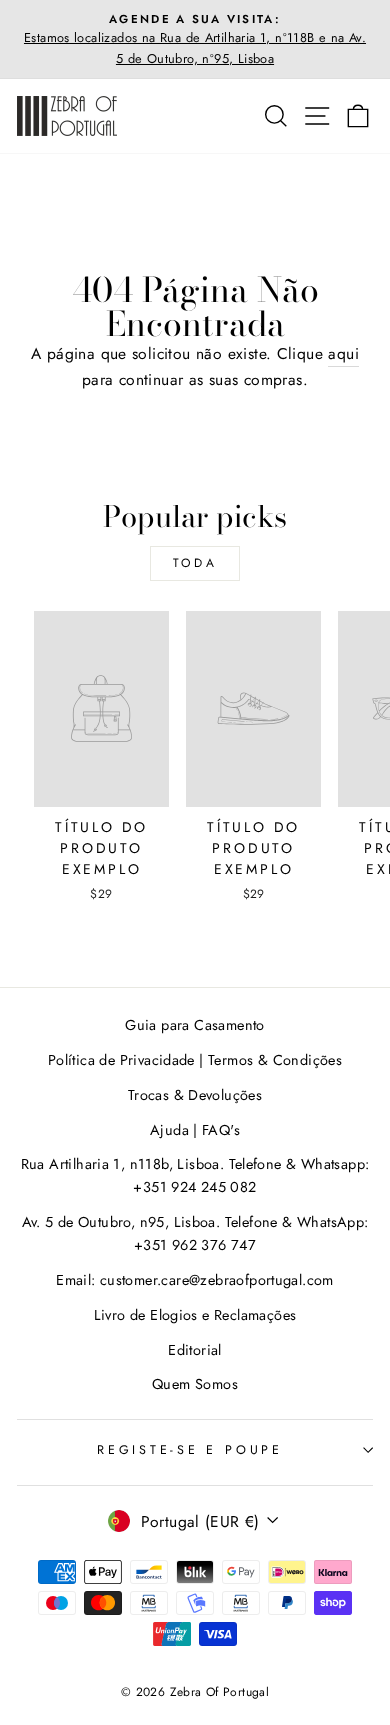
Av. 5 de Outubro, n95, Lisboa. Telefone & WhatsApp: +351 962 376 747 (195, 1233)
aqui (343, 353)
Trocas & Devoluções (195, 1095)
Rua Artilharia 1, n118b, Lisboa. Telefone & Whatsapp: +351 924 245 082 (195, 1175)
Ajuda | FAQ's (195, 1130)
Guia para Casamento (194, 1025)
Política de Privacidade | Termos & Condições (195, 1060)
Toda (195, 563)
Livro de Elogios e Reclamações (195, 1315)
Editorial (195, 1350)
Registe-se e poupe (190, 1450)
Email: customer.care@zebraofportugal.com (195, 1280)
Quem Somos (195, 1384)
